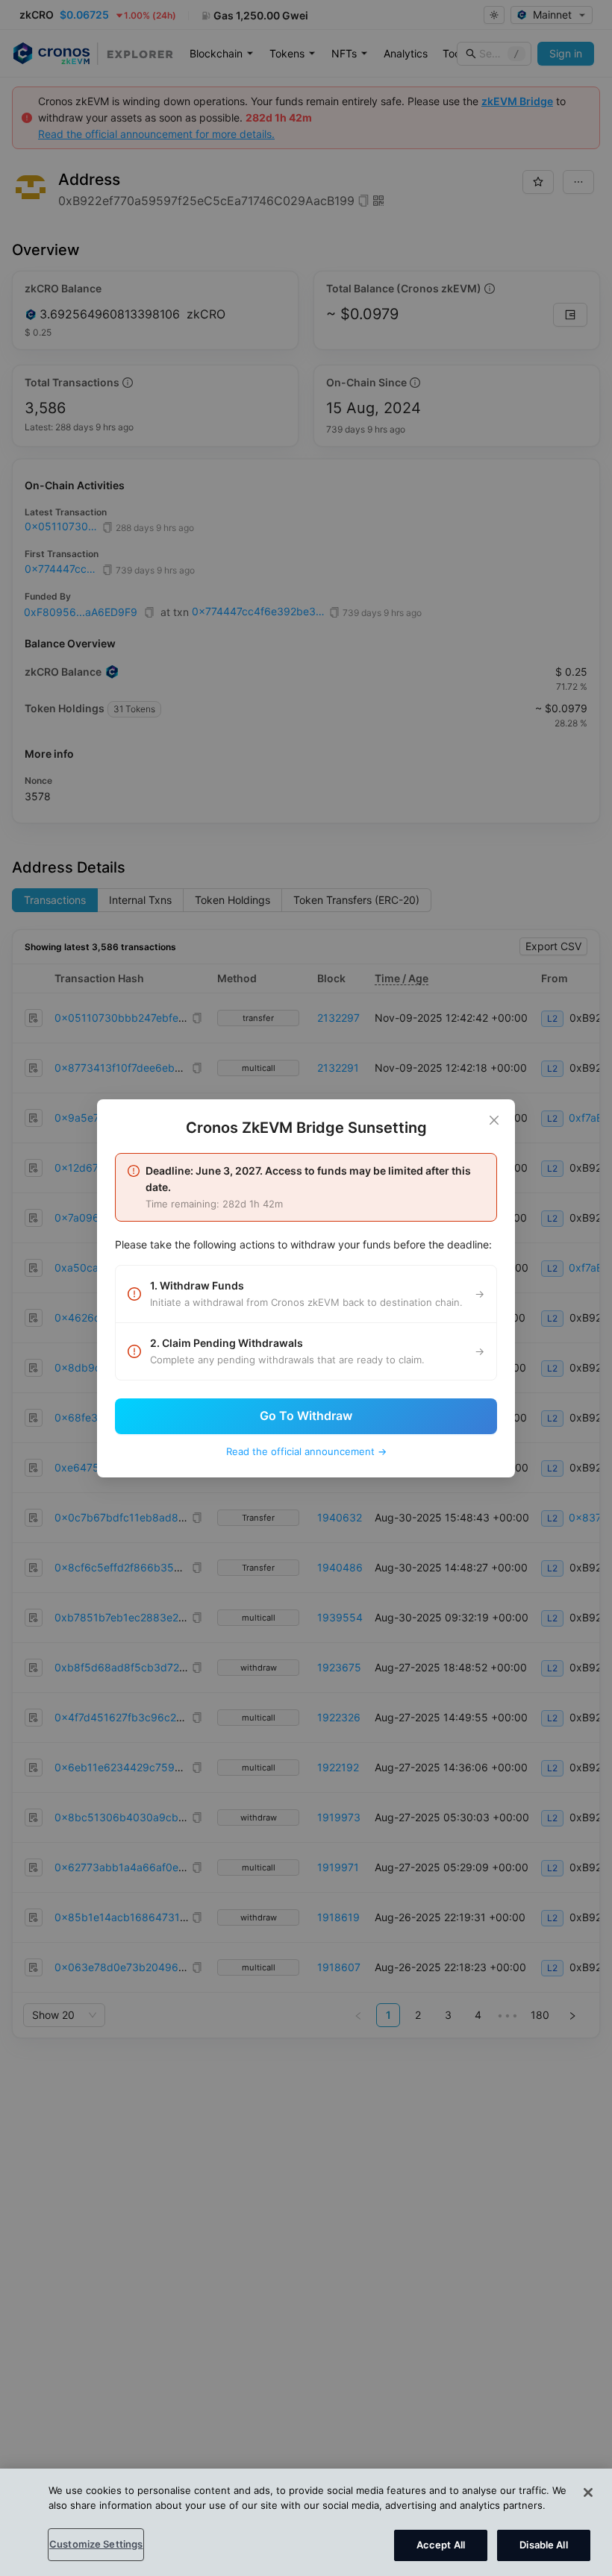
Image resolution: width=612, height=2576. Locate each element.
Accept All (441, 2545)
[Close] (494, 1120)
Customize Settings (96, 2544)
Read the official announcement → (306, 1451)
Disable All (543, 2545)
